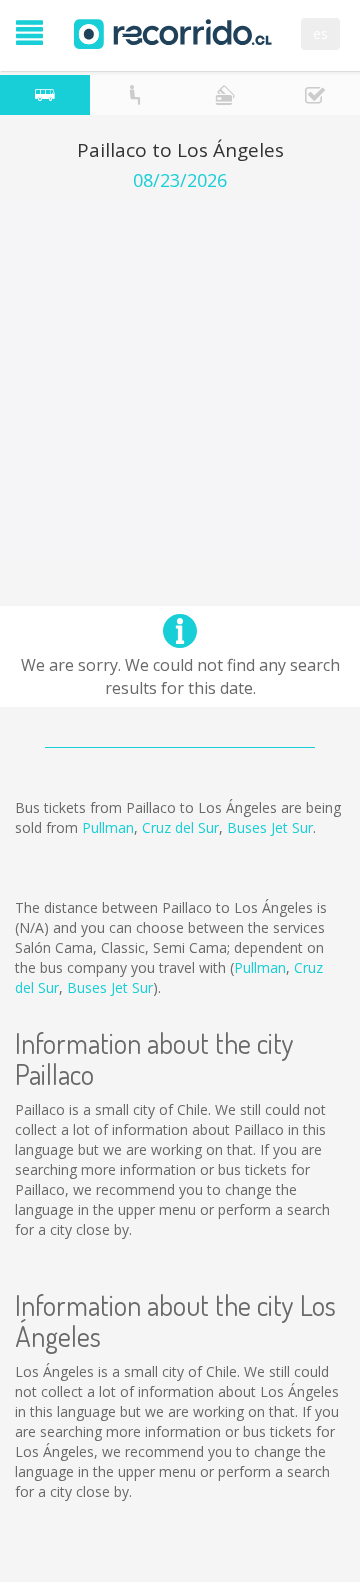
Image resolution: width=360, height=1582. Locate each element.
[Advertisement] (180, 381)
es (320, 33)
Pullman (108, 827)
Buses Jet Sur (270, 827)
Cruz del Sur (180, 827)
